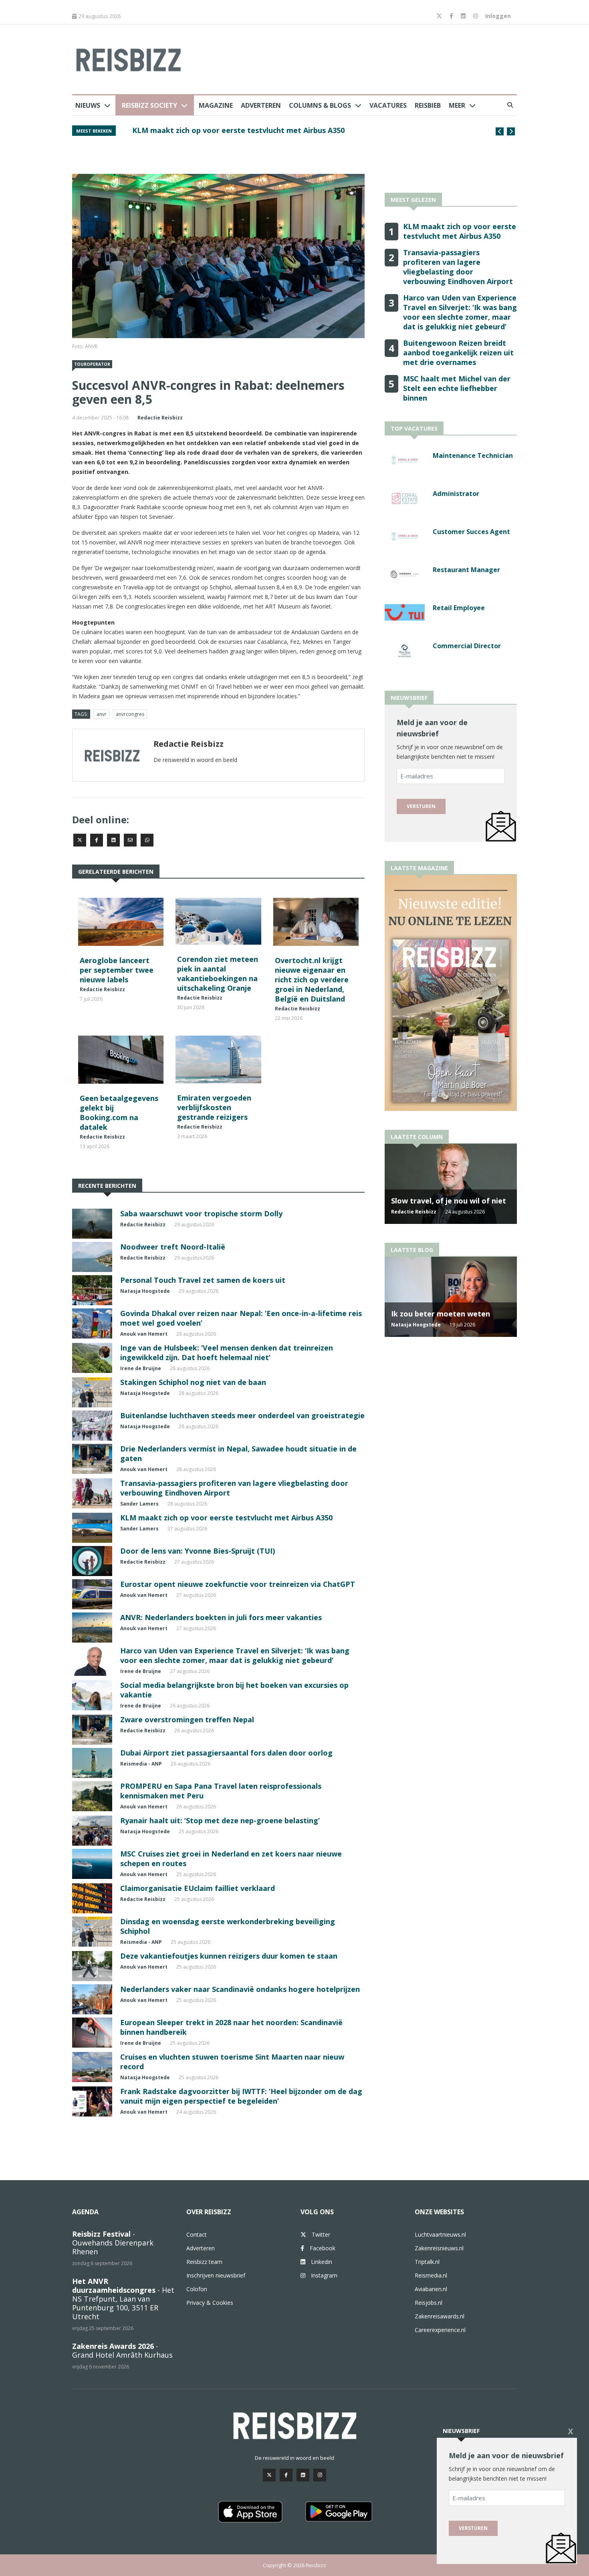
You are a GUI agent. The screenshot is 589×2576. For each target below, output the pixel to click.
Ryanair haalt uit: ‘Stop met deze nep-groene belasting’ (220, 1820)
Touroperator (92, 364)
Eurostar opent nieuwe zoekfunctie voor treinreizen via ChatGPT (238, 1584)
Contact (197, 2234)
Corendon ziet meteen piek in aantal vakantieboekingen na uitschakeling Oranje (218, 974)
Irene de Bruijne (141, 1368)
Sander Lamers (139, 1504)
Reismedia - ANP (141, 1764)
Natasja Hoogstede (145, 1291)
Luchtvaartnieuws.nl (440, 2234)
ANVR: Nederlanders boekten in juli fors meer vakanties (221, 1617)
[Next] (511, 131)
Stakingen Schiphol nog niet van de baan (193, 1382)
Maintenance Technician (473, 456)
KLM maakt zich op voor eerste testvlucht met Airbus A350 (226, 1518)
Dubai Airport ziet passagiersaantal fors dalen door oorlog (226, 1753)
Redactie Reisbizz (160, 418)
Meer (457, 105)
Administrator (456, 494)
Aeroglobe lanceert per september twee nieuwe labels (117, 970)
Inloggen (498, 16)
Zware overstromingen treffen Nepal (187, 1719)
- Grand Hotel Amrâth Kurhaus (122, 2350)
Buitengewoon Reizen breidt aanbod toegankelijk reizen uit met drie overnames (277, 130)
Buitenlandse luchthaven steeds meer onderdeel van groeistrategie (242, 1415)
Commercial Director (467, 646)
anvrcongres (130, 714)
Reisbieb (428, 105)
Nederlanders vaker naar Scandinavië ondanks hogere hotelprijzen (240, 1989)
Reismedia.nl (431, 2275)
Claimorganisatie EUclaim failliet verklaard (198, 1888)
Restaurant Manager (466, 570)
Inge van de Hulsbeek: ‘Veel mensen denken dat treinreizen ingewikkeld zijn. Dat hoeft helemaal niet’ (227, 1353)
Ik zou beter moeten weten (441, 1314)
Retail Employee (459, 608)
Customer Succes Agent (471, 532)
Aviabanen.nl (431, 2289)
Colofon (197, 2289)
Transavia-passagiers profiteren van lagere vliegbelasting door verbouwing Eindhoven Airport (458, 267)
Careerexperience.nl (440, 2330)
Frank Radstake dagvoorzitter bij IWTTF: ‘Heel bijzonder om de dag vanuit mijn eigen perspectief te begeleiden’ (241, 2096)
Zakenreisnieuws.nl (439, 2248)
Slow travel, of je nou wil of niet (449, 1201)
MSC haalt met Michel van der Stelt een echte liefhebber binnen (457, 388)
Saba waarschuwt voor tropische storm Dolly (201, 1213)
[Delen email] (130, 840)
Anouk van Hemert (144, 1334)
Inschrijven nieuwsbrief (216, 2275)
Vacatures (388, 105)
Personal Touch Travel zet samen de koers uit (203, 1280)
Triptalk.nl (427, 2262)
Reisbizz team (204, 2262)
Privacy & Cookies (210, 2303)
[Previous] (500, 131)
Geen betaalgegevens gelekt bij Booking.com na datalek (119, 1113)
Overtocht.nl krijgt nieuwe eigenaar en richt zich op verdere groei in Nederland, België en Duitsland (312, 980)
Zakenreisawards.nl (440, 2316)
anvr (102, 714)
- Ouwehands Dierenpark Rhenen (113, 2243)
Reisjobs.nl (429, 2303)
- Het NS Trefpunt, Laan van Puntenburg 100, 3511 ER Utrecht (123, 2299)
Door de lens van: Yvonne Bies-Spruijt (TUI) (198, 1551)
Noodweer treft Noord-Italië (173, 1247)
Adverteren (261, 105)
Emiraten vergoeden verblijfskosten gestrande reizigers (214, 1107)
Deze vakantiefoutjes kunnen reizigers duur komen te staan (229, 1956)
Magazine (216, 105)
